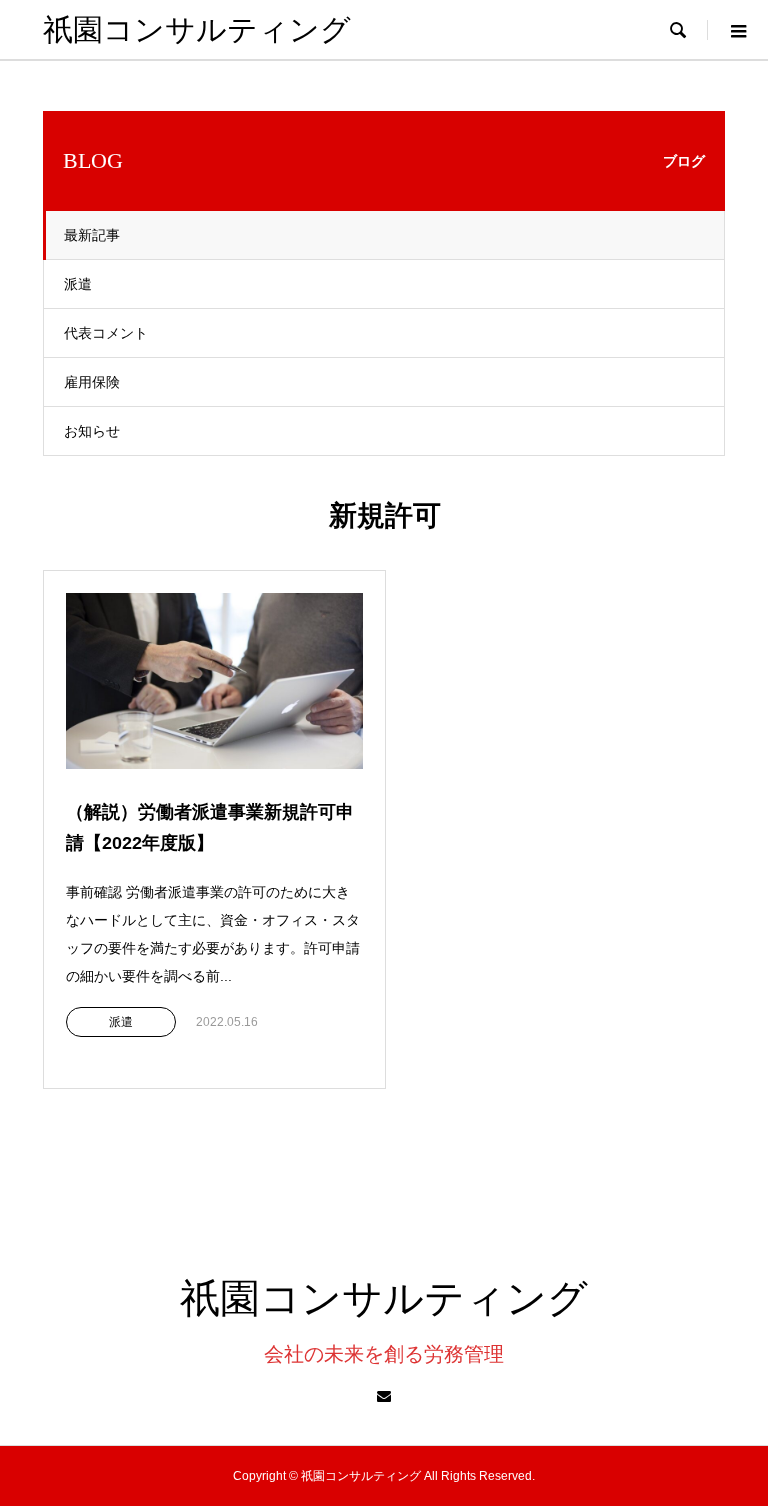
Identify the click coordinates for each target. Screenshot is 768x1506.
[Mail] (384, 1396)
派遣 (78, 284)
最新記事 (92, 235)
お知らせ (92, 431)
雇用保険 (92, 382)
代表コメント (106, 333)
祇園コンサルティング (197, 29)
